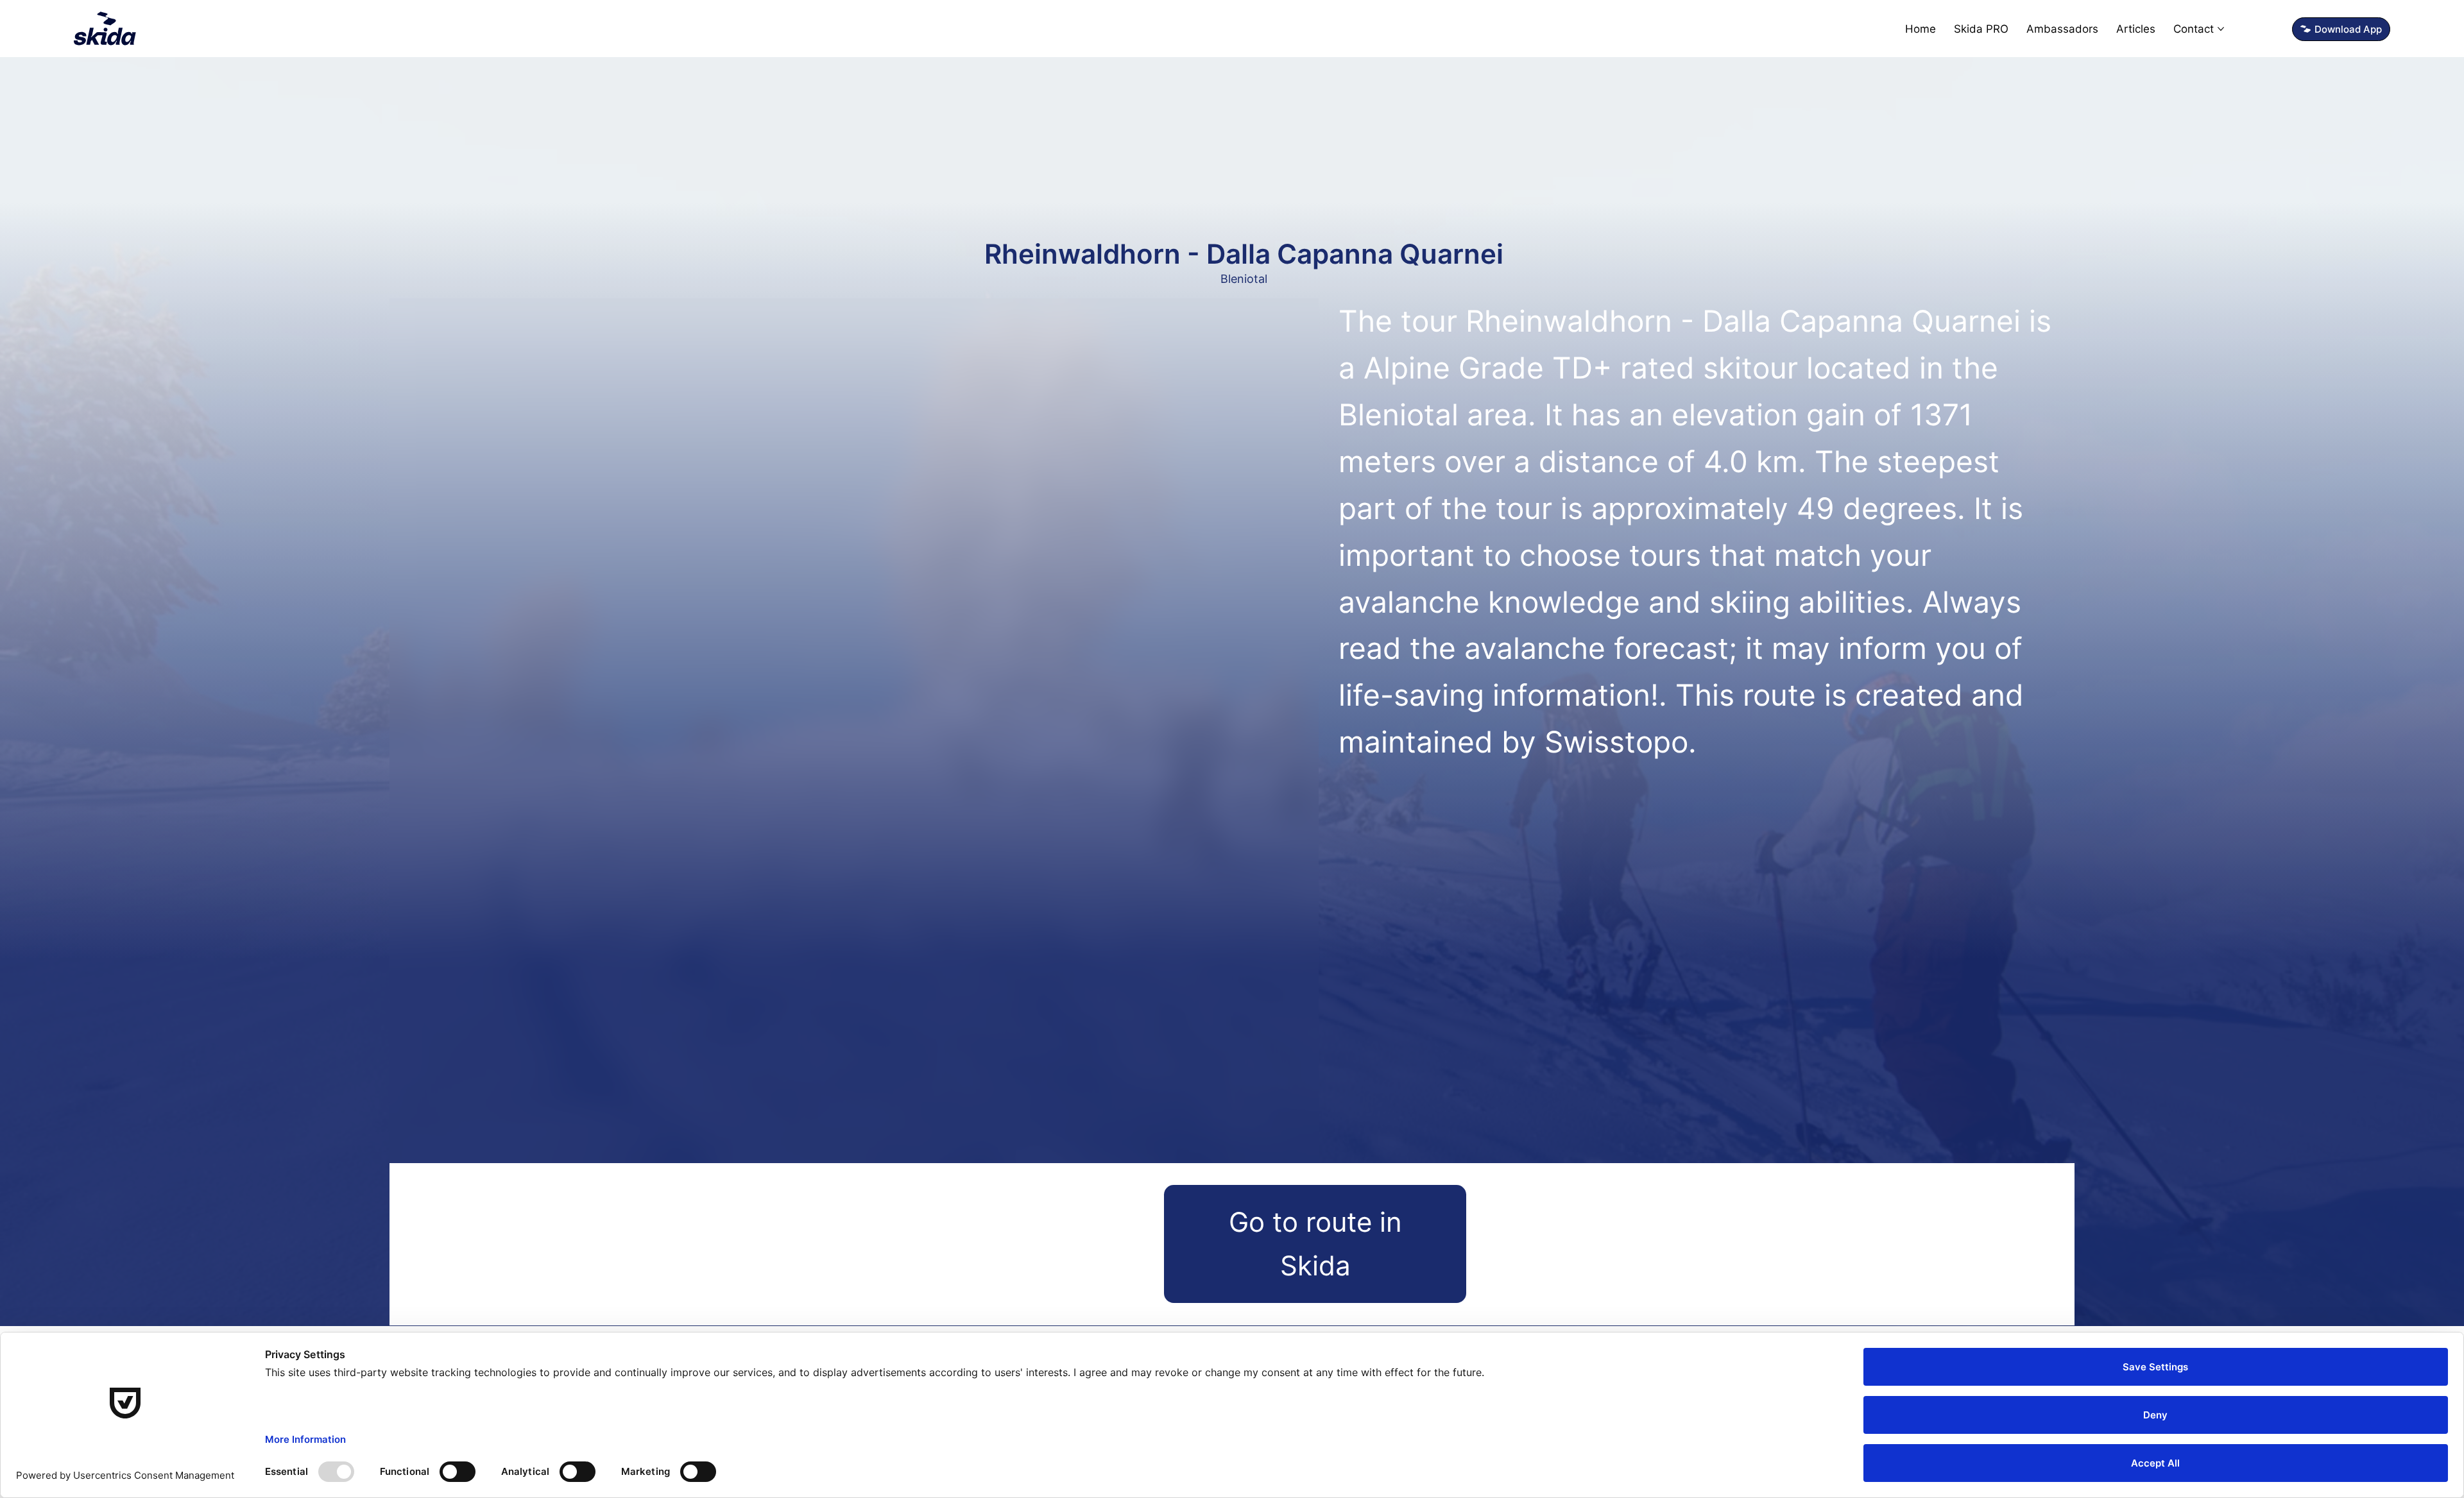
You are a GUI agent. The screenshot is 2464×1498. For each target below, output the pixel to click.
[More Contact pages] (2221, 29)
